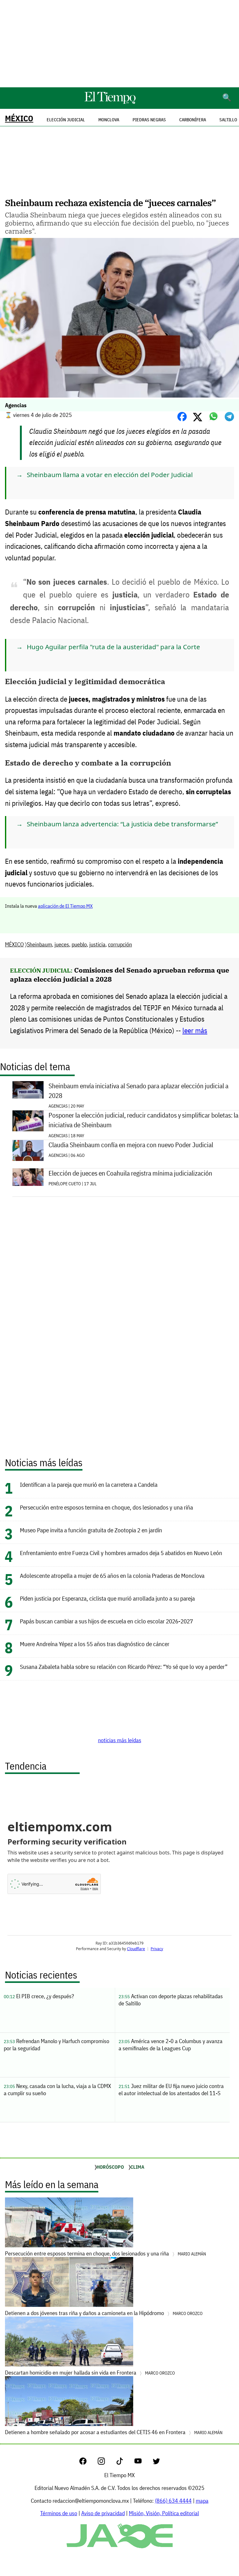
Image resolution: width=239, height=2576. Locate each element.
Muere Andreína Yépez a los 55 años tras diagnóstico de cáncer (95, 1644)
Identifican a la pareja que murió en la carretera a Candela (89, 1484)
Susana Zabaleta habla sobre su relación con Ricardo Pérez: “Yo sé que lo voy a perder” (124, 1667)
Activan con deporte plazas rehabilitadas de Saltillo (171, 2000)
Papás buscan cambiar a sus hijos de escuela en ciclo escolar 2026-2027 (106, 1621)
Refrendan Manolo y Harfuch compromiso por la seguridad (56, 2045)
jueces (62, 944)
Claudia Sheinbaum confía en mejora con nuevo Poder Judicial (131, 1145)
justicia (97, 944)
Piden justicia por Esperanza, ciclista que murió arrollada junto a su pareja (107, 1598)
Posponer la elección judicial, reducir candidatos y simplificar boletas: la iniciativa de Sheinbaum (143, 1120)
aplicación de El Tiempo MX (65, 906)
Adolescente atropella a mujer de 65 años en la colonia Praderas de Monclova (112, 1576)
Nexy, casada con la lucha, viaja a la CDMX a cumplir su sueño (57, 2090)
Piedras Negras (149, 120)
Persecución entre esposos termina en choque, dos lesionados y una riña (106, 1507)
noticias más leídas (120, 1740)
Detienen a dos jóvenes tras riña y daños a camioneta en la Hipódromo (104, 2313)
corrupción (120, 944)
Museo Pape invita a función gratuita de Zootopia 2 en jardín (91, 1530)
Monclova (109, 120)
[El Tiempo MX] (110, 103)
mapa (202, 2501)
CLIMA (137, 2167)
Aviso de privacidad (103, 2513)
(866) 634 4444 (173, 2501)
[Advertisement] (119, 44)
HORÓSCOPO (110, 2167)
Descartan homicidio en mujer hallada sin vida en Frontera (90, 2373)
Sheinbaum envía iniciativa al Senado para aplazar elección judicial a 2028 (138, 1091)
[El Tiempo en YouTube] (143, 2463)
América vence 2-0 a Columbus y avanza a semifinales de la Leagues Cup (171, 2045)
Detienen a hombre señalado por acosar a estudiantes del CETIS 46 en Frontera (114, 2432)
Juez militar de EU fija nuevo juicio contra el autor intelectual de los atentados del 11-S (171, 2090)
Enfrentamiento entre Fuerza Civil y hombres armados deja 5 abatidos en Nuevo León (121, 1553)
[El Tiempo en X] (156, 2463)
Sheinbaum (39, 944)
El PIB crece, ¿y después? (39, 1996)
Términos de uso (59, 2513)
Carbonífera (193, 120)
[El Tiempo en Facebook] (88, 2463)
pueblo (79, 944)
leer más (195, 1030)
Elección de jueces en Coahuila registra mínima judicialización (130, 1173)
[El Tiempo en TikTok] (125, 2463)
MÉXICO (19, 118)
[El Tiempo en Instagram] (106, 2463)
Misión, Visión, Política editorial (164, 2513)
